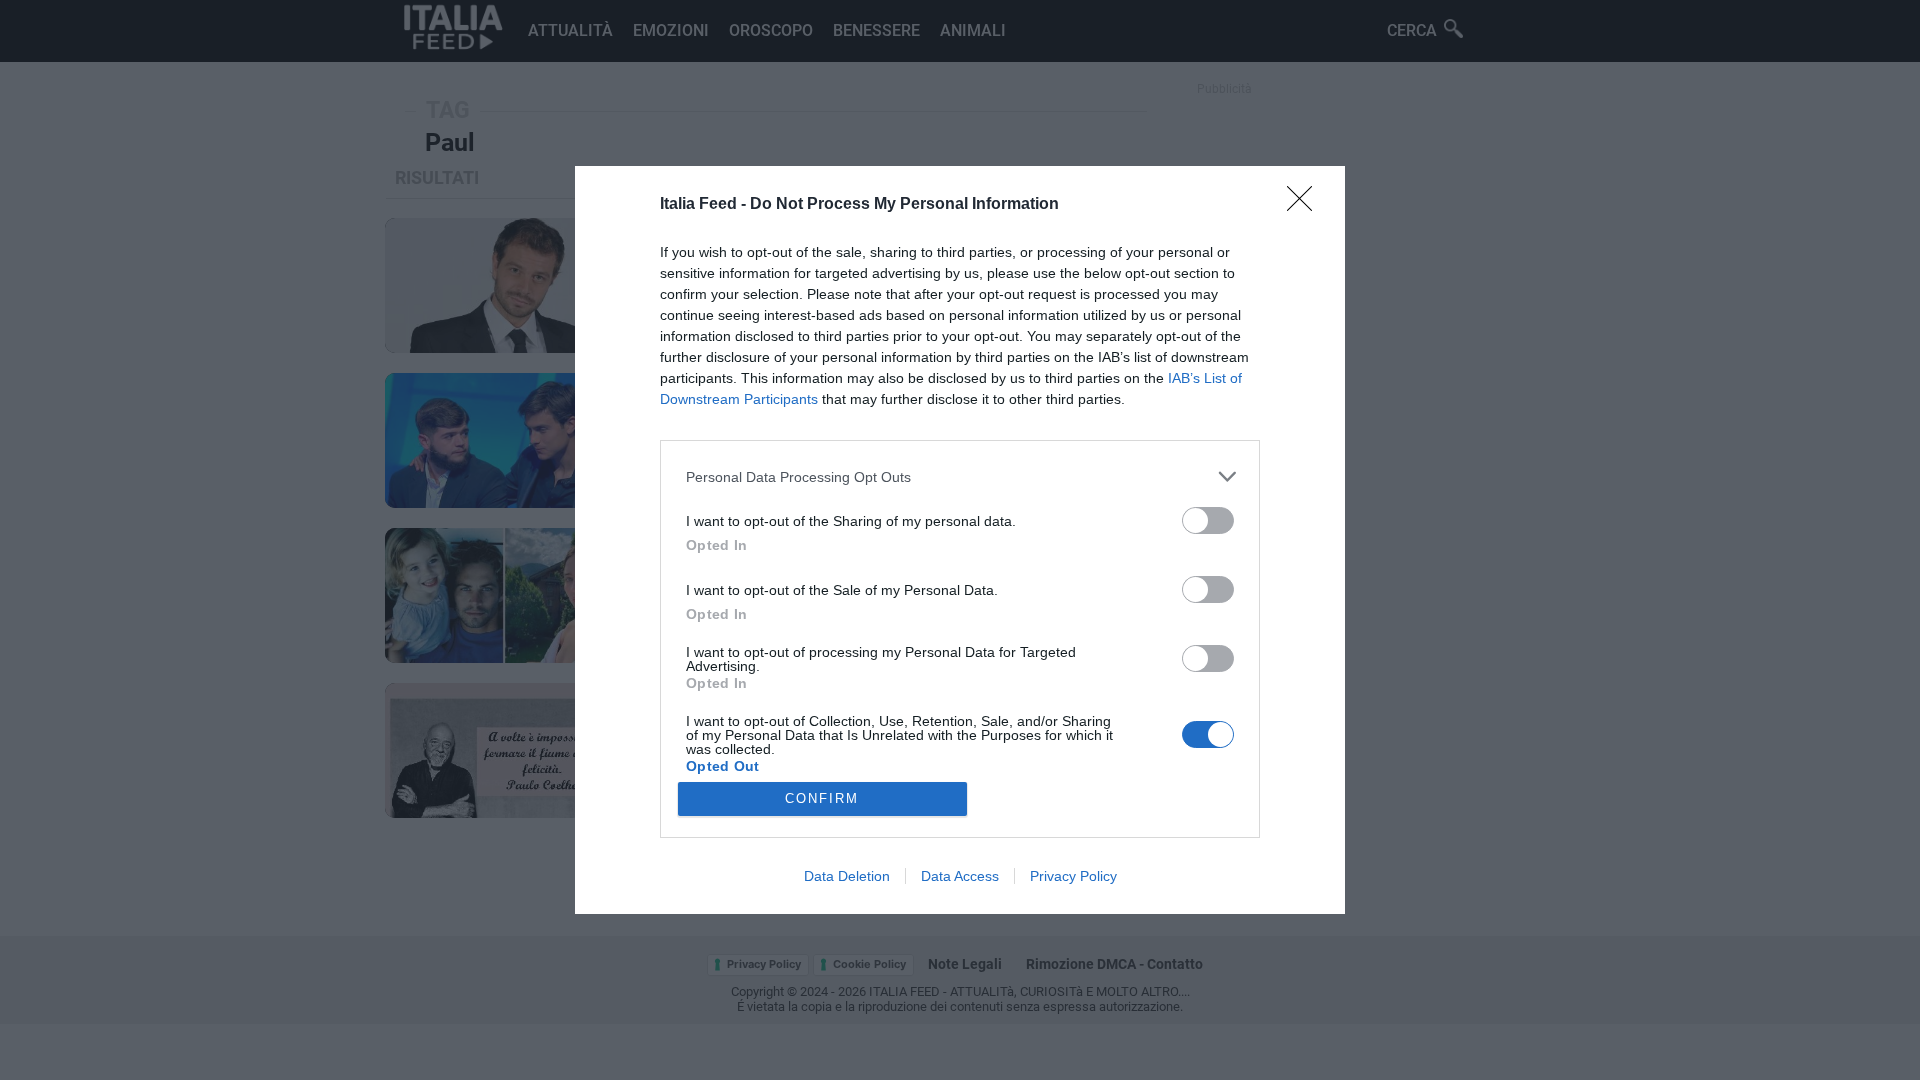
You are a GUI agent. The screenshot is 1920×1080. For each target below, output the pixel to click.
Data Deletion (847, 876)
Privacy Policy (1073, 876)
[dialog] (960, 540)
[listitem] (960, 476)
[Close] (1306, 205)
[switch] (1208, 520)
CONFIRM (822, 798)
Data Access (960, 876)
